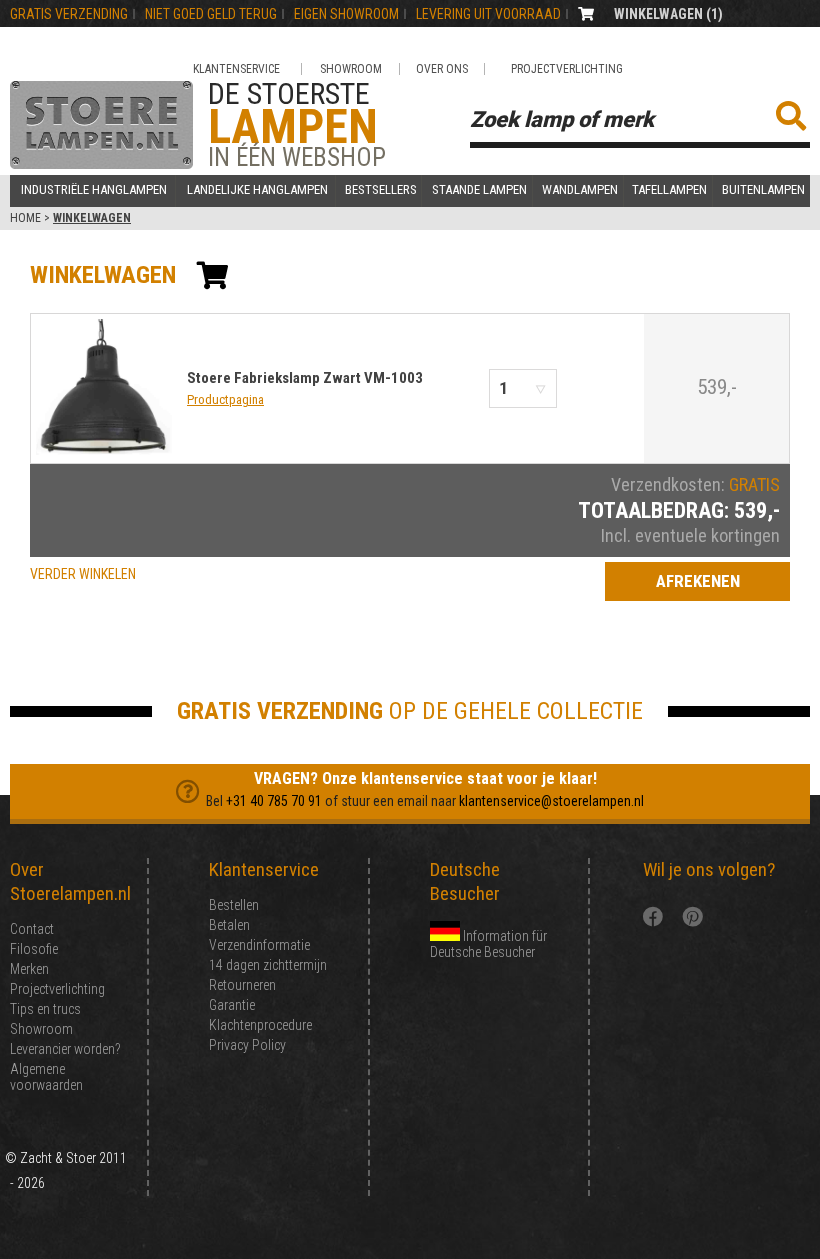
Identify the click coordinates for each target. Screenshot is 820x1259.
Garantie (232, 1005)
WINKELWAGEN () (668, 14)
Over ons (442, 69)
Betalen (229, 925)
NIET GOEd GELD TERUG (211, 14)
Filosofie (34, 949)
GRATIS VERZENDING (69, 14)
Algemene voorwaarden (46, 1077)
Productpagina (225, 399)
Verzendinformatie (259, 945)
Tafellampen (669, 190)
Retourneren (242, 985)
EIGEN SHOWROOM (346, 14)
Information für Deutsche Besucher (488, 944)
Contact (32, 929)
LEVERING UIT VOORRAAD (488, 14)
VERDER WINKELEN (83, 574)
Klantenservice (236, 69)
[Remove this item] (580, 388)
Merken (29, 969)
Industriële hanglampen (94, 190)
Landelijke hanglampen (257, 190)
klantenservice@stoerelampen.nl (551, 801)
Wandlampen (580, 190)
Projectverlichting (567, 69)
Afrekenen (698, 581)
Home (25, 218)
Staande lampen (479, 190)
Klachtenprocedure (260, 1025)
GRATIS (754, 484)
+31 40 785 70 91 (274, 801)
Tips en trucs (45, 1009)
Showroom (351, 69)
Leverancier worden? (65, 1049)
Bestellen (234, 905)
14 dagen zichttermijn (268, 965)
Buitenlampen (763, 190)
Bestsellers (381, 190)
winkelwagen (103, 275)
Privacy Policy (247, 1045)
